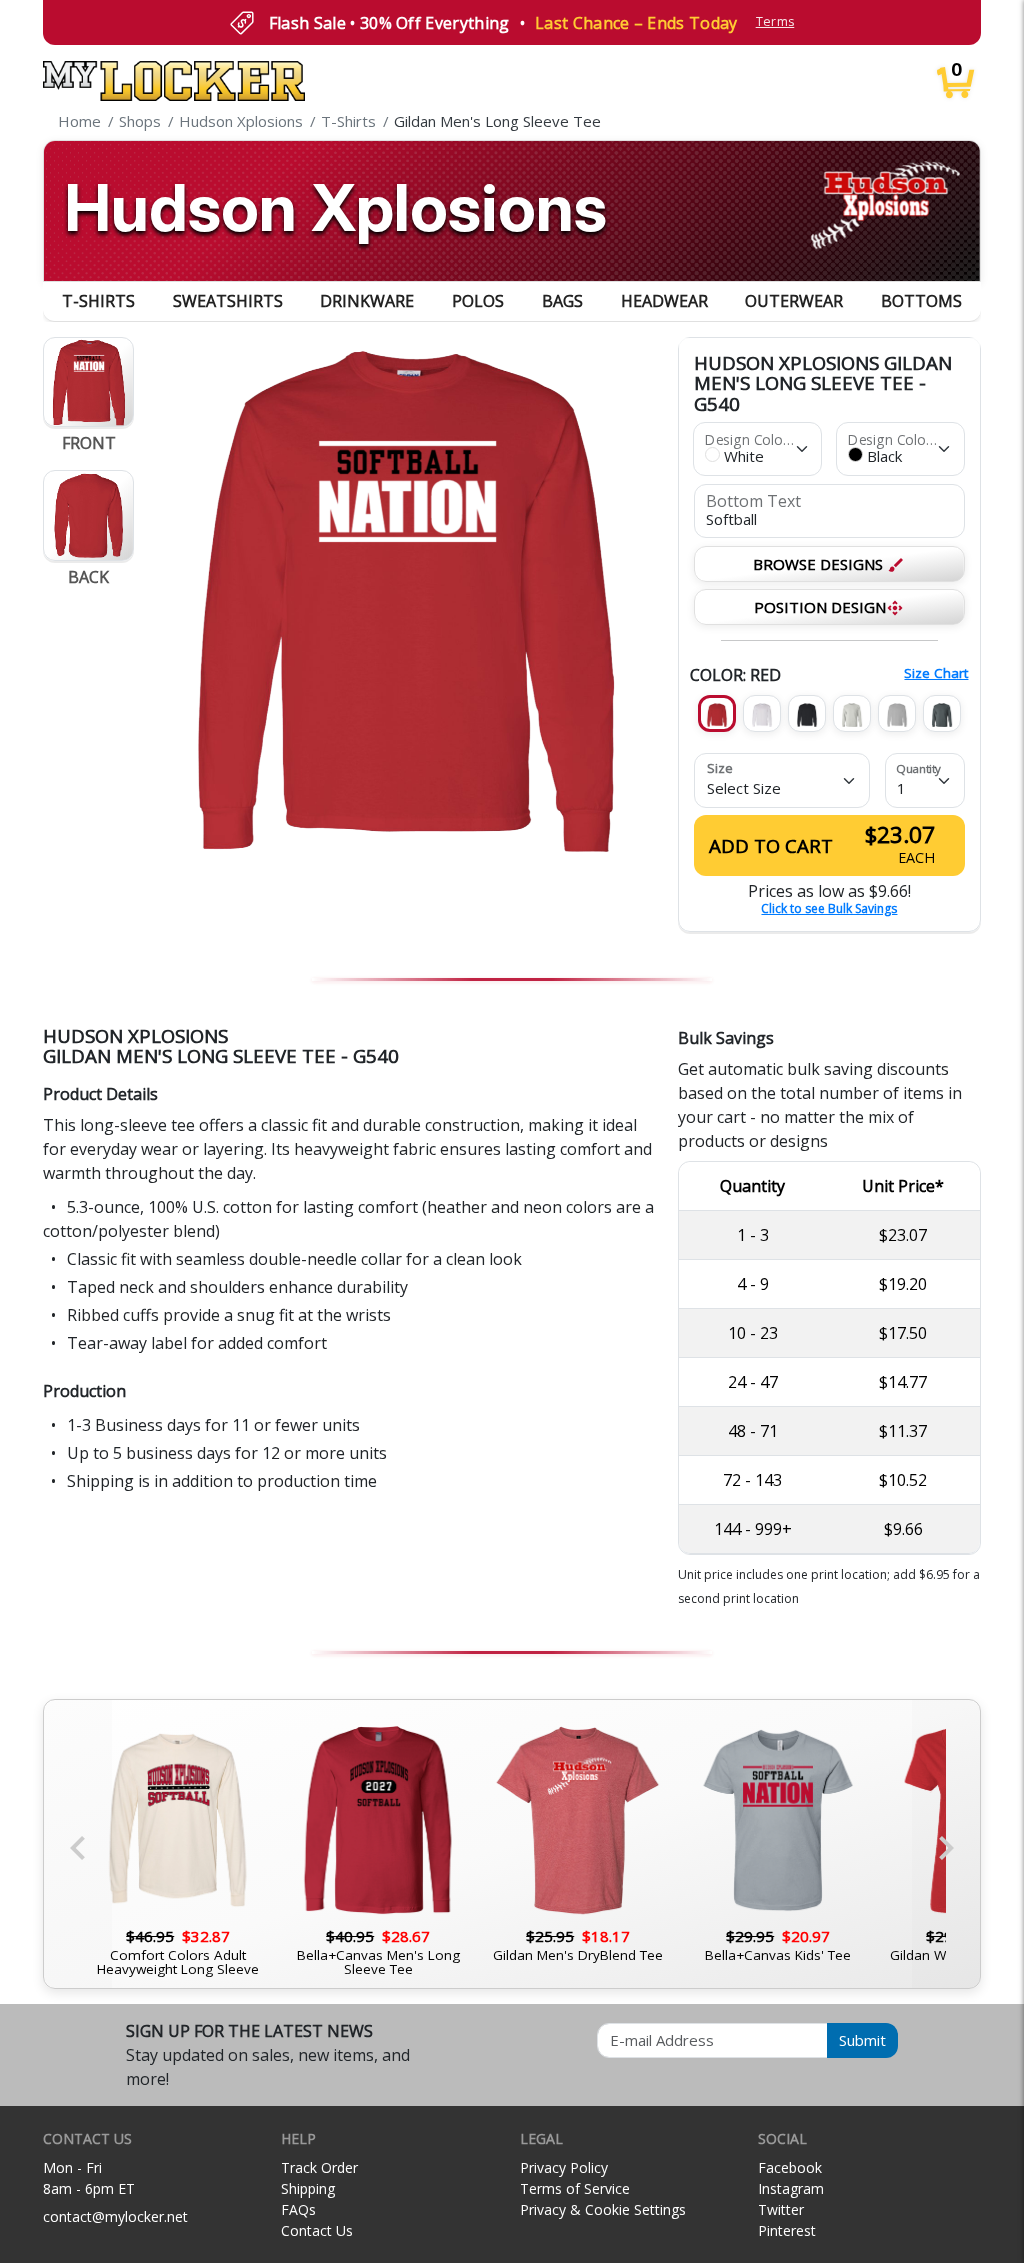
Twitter (781, 2209)
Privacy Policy (564, 2167)
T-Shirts (98, 301)
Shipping (308, 2188)
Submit (862, 2040)
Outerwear (794, 301)
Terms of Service (575, 2188)
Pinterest (787, 2230)
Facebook (790, 2167)
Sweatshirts (228, 301)
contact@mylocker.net (115, 2216)
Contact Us (317, 2230)
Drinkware (367, 301)
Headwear (664, 301)
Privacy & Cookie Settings (603, 2209)
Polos (478, 301)
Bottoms (921, 301)
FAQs (298, 2209)
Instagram (791, 2188)
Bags (562, 301)
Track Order (319, 2167)
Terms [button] (775, 21)
